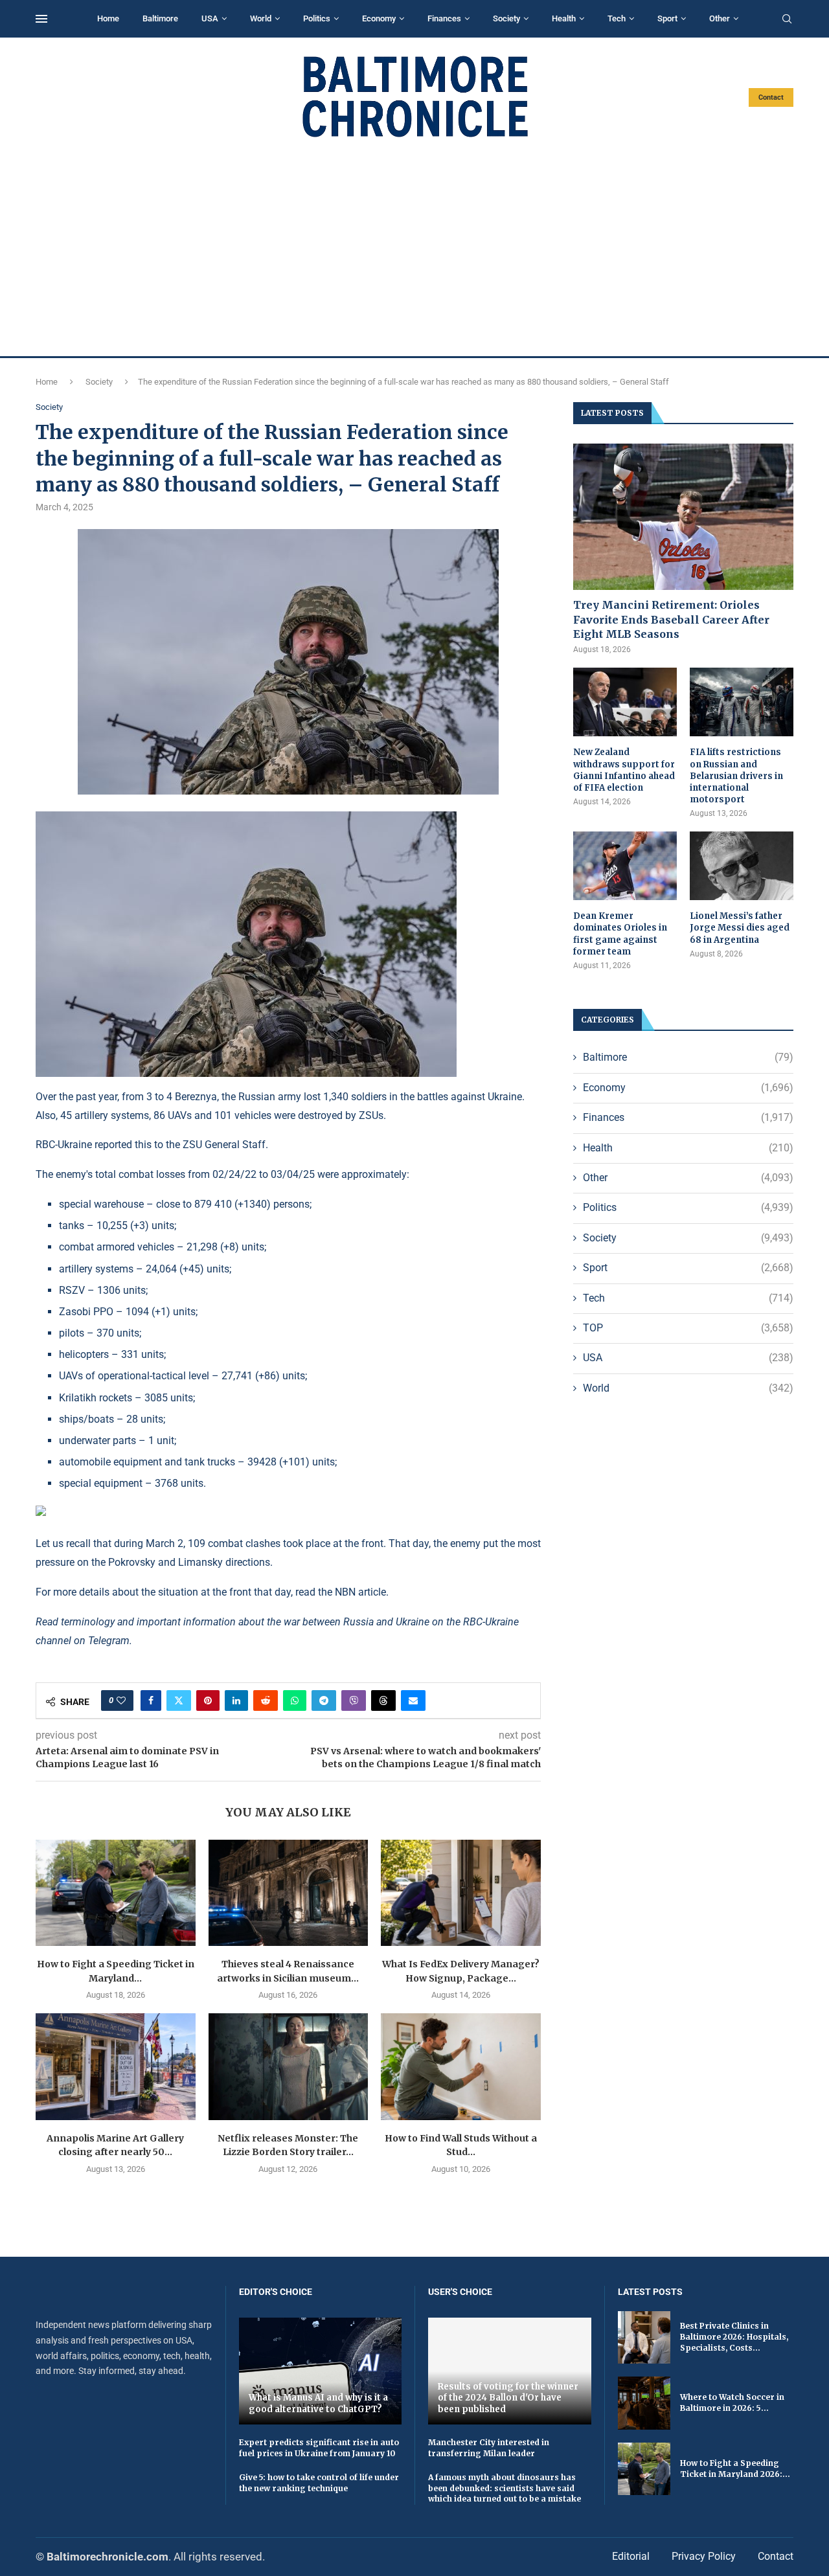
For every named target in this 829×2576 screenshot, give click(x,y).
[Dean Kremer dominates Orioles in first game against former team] (625, 866)
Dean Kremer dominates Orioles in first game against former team (620, 934)
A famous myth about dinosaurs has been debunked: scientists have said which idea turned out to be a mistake (505, 2488)
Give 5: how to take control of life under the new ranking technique (319, 2483)
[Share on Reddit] (266, 1700)
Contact (771, 97)
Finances (444, 18)
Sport (667, 18)
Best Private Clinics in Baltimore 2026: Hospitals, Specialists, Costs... (734, 2337)
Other (720, 18)
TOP (688, 1328)
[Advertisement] (414, 247)
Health (564, 18)
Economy (379, 18)
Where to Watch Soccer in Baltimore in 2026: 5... (732, 2402)
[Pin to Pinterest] (208, 1700)
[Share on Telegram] (324, 1700)
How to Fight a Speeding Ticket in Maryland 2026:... (735, 2469)
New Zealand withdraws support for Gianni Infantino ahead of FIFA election (624, 770)
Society (506, 18)
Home (108, 18)
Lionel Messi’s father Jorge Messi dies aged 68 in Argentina (740, 928)
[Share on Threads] (383, 1700)
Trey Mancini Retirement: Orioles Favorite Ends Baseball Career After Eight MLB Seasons (671, 619)
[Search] (787, 19)
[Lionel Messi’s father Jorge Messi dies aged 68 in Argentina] (742, 866)
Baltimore (160, 18)
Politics (317, 18)
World (261, 18)
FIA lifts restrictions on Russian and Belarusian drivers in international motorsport (736, 776)
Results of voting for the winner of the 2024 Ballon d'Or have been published (508, 2398)
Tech (617, 18)
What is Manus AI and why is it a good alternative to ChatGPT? (318, 2403)
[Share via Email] (413, 1700)
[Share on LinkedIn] (236, 1700)
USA (210, 18)
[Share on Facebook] (151, 1700)
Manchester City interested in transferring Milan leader (489, 2448)
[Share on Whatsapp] (295, 1700)
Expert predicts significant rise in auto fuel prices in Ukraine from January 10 (319, 2448)
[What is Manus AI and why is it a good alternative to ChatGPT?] (321, 2371)
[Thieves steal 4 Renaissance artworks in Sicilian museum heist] (289, 1893)
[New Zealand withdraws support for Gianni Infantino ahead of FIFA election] (625, 702)
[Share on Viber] (354, 1700)
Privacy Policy (704, 2556)
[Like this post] (121, 1700)
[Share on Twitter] (179, 1700)
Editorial (631, 2556)
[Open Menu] (41, 19)
